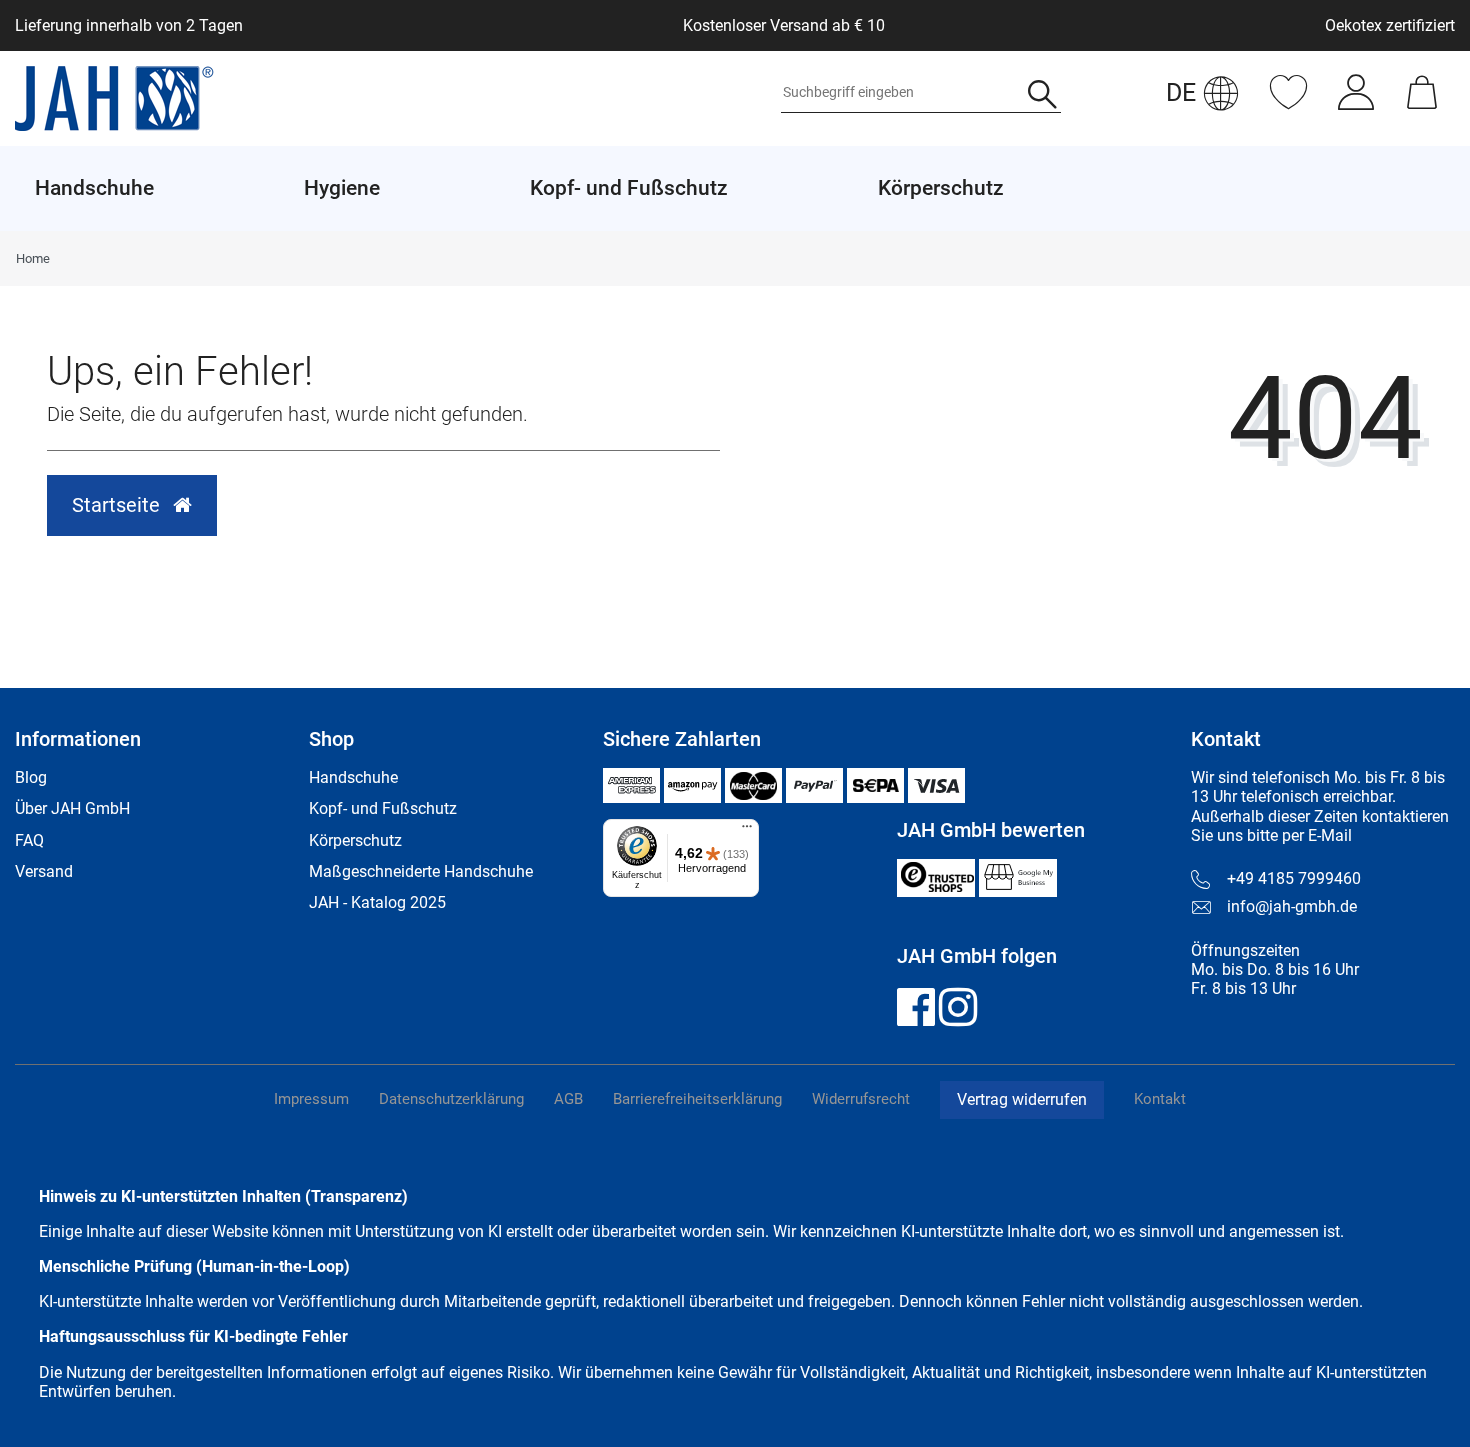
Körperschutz (355, 840)
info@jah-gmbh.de (1292, 906)
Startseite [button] (118, 505)
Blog (31, 777)
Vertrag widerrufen (1022, 1099)
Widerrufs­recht (861, 1099)
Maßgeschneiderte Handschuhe (421, 871)
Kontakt (1160, 1099)
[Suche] (1042, 96)
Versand (44, 871)
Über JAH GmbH (72, 808)
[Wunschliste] (1288, 102)
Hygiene (342, 188)
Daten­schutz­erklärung (451, 1099)
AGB (568, 1099)
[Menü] (747, 831)
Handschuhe (353, 777)
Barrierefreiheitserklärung (697, 1099)
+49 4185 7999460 (1294, 878)
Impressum (311, 1099)
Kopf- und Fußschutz (383, 808)
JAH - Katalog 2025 (377, 902)
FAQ (29, 840)
